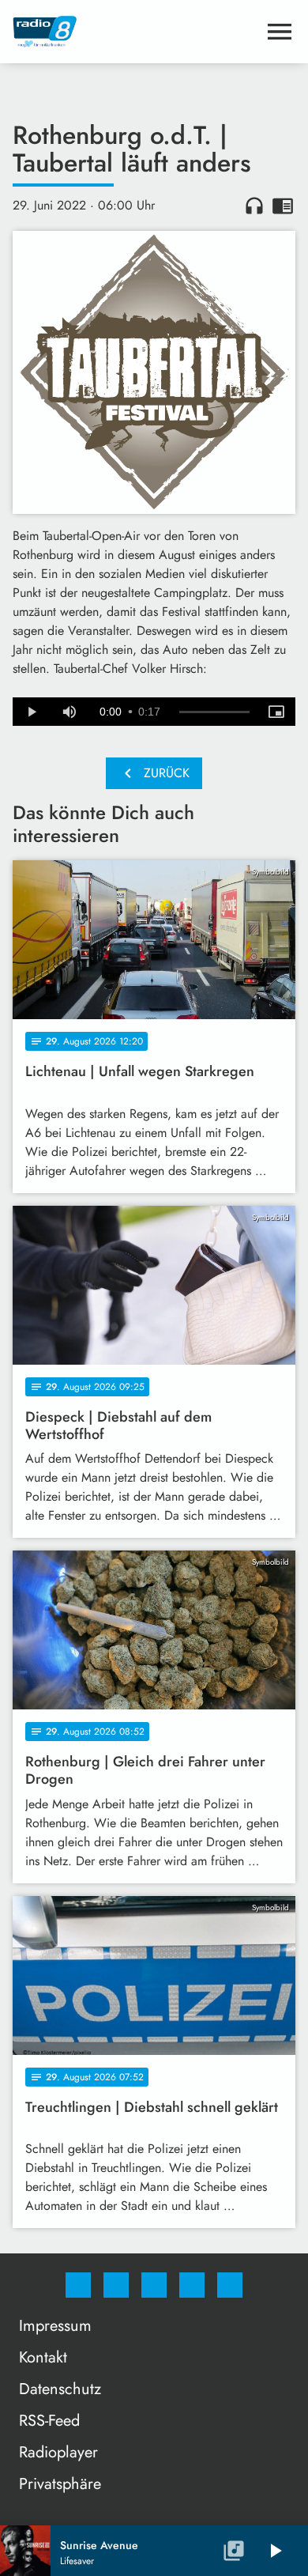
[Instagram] (116, 2285)
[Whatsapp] (154, 2285)
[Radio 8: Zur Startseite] (135, 32)
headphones (254, 206)
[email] (230, 2285)
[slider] (214, 712)
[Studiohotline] (192, 2285)
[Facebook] (78, 2285)
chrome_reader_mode (283, 206)
